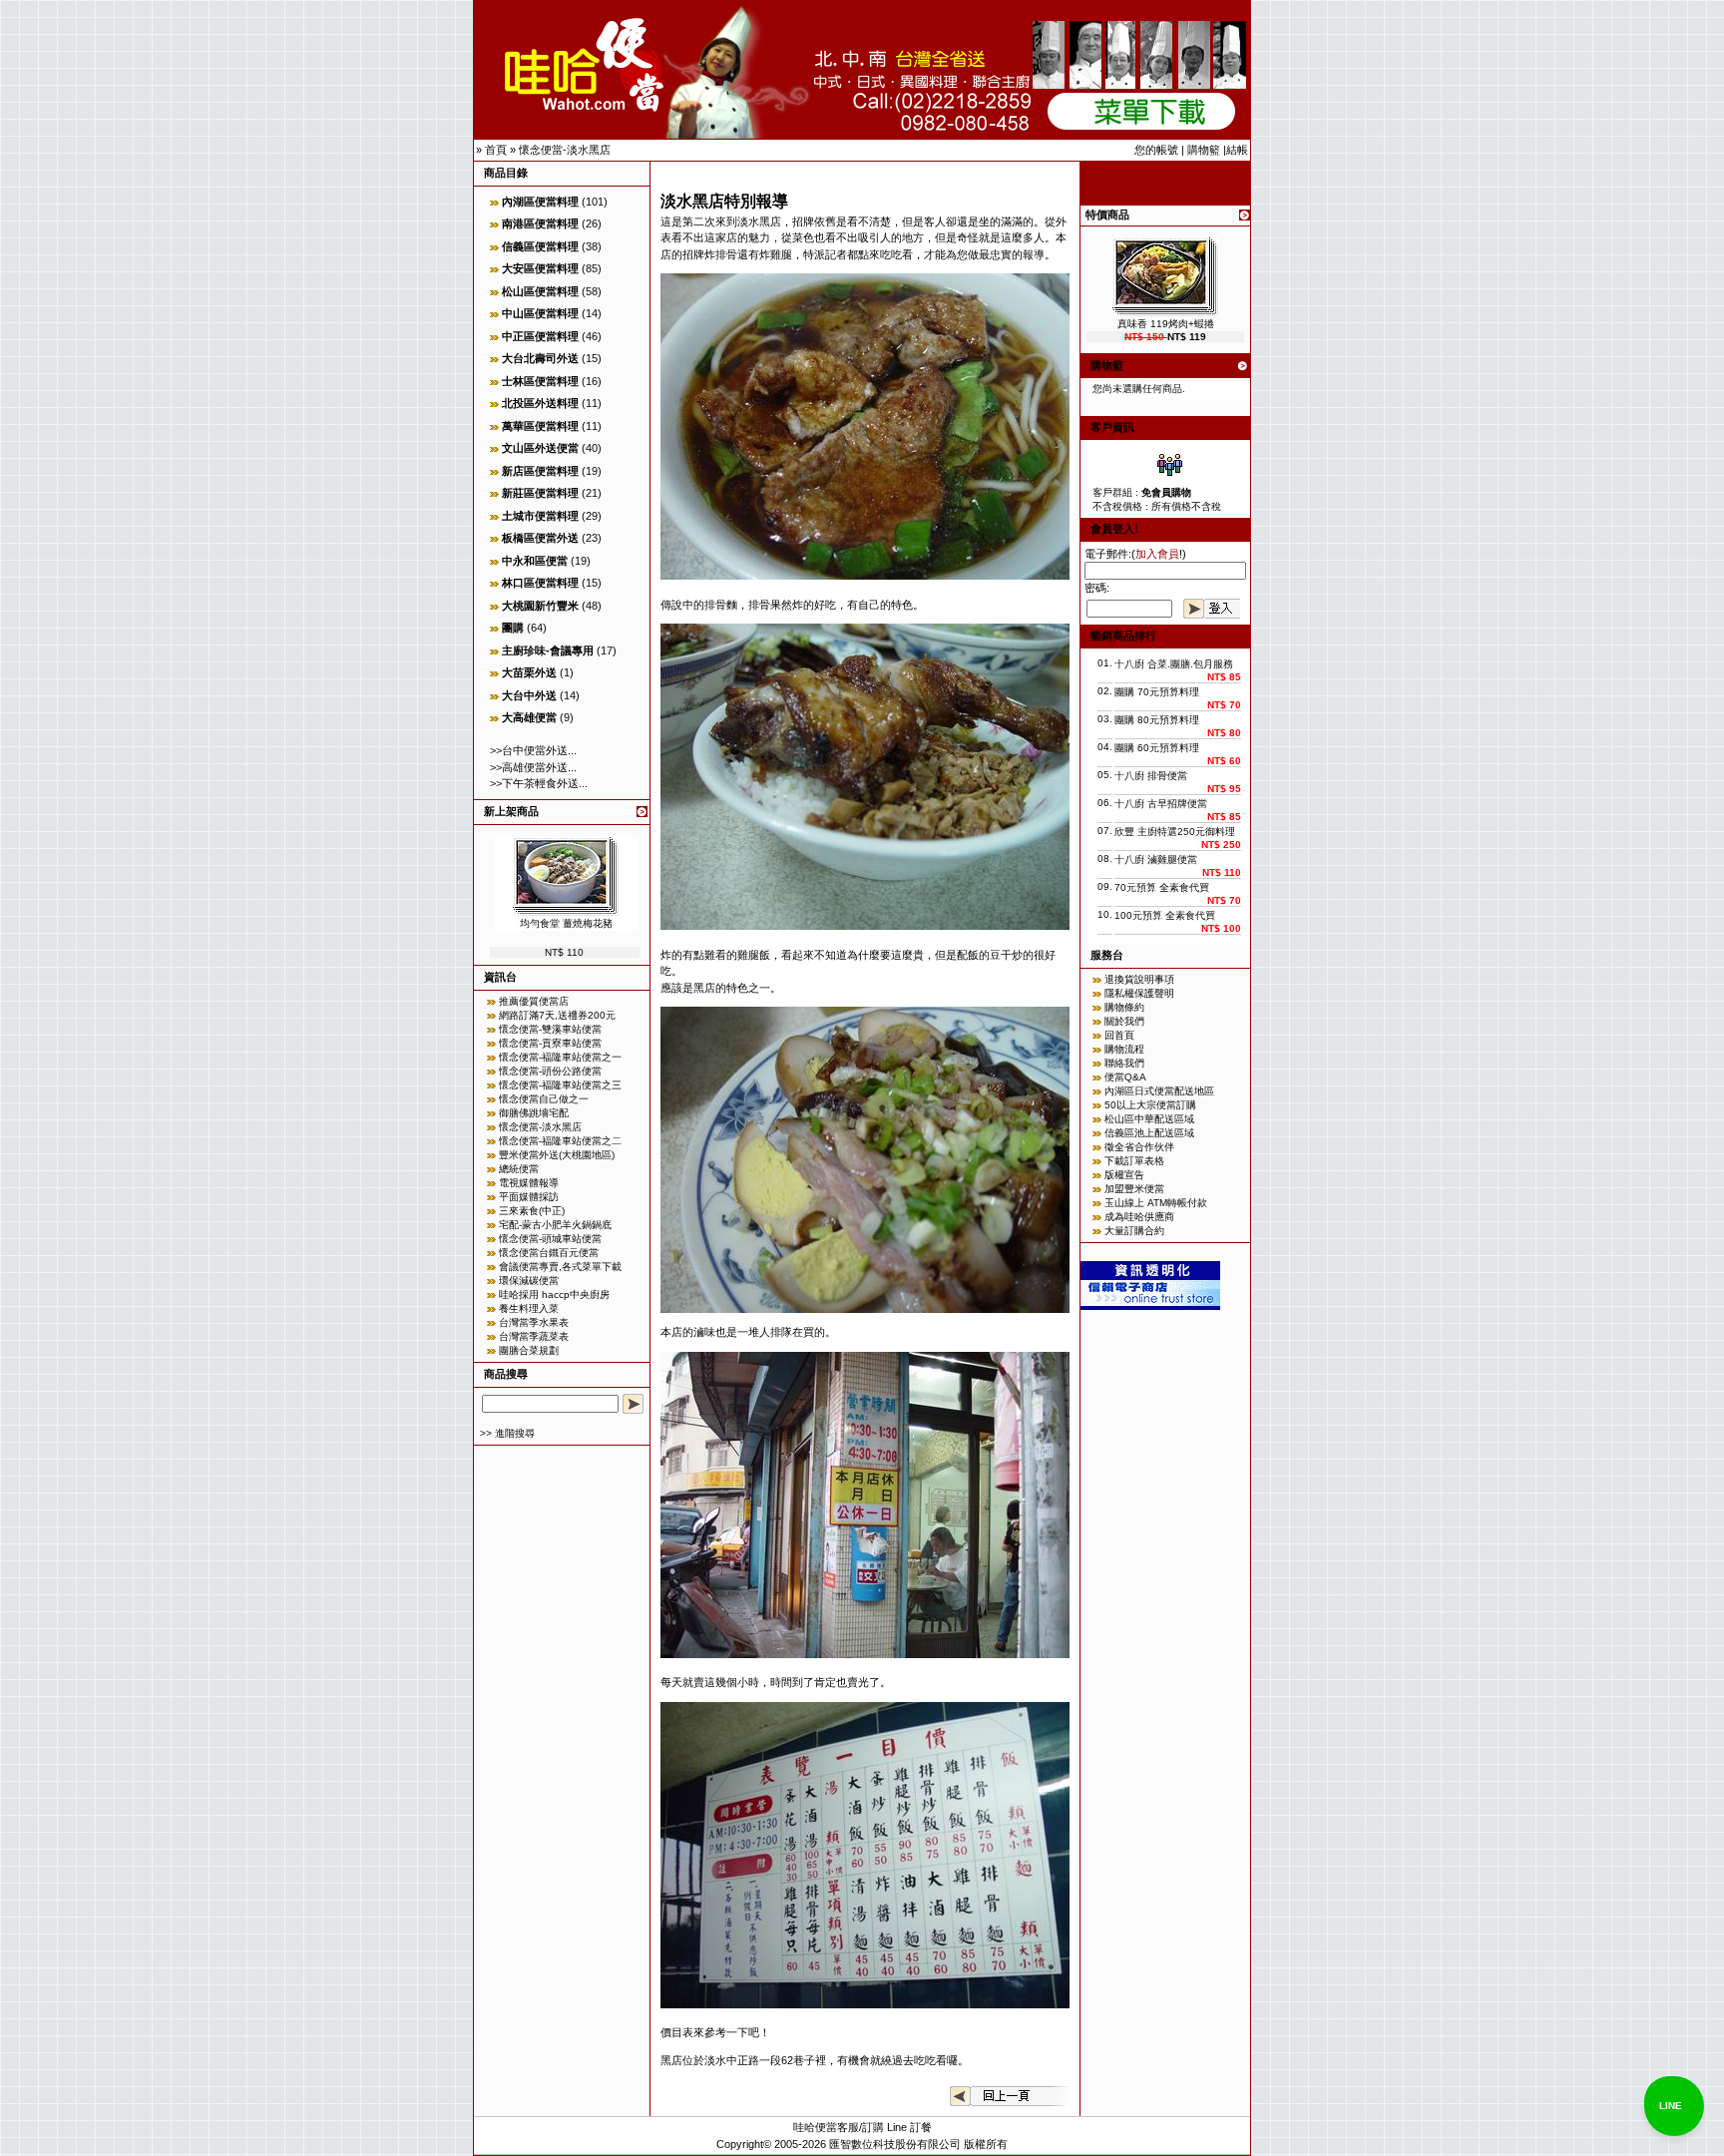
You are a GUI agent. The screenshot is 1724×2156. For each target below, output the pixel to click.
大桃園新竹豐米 (540, 606)
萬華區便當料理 (540, 426)
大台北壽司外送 (540, 358)
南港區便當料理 (540, 223)
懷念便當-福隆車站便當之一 (560, 1057)
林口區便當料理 (540, 583)
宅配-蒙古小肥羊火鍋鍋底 (555, 1225)
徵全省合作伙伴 (1139, 1147)
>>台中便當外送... (533, 750)
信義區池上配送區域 (1149, 1133)
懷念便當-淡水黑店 (565, 150)
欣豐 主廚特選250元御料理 (1175, 832)
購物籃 (1204, 150)
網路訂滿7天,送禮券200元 (557, 1015)
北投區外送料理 (540, 403)
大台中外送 (529, 695)
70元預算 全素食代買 (1162, 887)
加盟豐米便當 (1134, 1189)
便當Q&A (1125, 1077)
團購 (513, 628)
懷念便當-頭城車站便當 (550, 1239)
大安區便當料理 (540, 268)
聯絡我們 (1124, 1063)
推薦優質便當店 (534, 1001)
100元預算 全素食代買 (1165, 915)
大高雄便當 (529, 717)
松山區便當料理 (540, 291)
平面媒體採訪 (529, 1197)
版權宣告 (1124, 1175)
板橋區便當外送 (540, 538)
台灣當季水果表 (534, 1322)
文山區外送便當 (540, 448)
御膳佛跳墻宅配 (534, 1113)
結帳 (1237, 150)
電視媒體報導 (529, 1183)
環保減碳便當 (529, 1281)
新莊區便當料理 (540, 493)
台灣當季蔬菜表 (534, 1336)
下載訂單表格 (1134, 1161)
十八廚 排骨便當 (1151, 776)
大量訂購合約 (1134, 1231)
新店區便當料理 (540, 471)
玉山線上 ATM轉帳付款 (1156, 1203)
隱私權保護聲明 (1139, 993)
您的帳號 (1156, 150)
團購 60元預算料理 (1157, 748)
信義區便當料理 (540, 246)
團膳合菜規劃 (529, 1350)
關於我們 (1124, 1021)
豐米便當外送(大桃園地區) (557, 1155)
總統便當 (519, 1169)
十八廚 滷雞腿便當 (1156, 860)
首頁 (496, 150)
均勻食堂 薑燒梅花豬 (566, 923)
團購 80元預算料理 (1157, 720)
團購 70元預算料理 (1157, 692)
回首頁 (1119, 1035)
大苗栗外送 (529, 672)
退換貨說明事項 (1139, 979)
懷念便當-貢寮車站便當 (550, 1043)
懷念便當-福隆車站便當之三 (560, 1085)
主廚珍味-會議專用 (548, 650)
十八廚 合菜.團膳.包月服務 (1174, 664)
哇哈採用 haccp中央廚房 (554, 1294)
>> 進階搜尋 (507, 1433)
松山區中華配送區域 (1149, 1119)
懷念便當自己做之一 (544, 1099)
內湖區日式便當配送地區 (1159, 1091)
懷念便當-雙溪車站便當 (550, 1029)
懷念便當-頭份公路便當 (550, 1071)
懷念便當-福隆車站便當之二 (560, 1141)
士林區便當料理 (540, 381)
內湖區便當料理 (540, 202)
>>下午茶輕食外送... (539, 783)
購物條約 (1124, 1007)
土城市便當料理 (540, 516)
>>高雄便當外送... (533, 767)
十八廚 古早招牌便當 (1161, 804)
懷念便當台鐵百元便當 (549, 1253)
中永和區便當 (535, 561)
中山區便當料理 (540, 313)
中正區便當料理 (540, 336)
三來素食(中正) (532, 1211)
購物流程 (1124, 1049)
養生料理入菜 (529, 1308)
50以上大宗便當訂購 (1150, 1105)
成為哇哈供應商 (1139, 1217)
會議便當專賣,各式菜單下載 (560, 1267)
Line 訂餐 (909, 2127)
